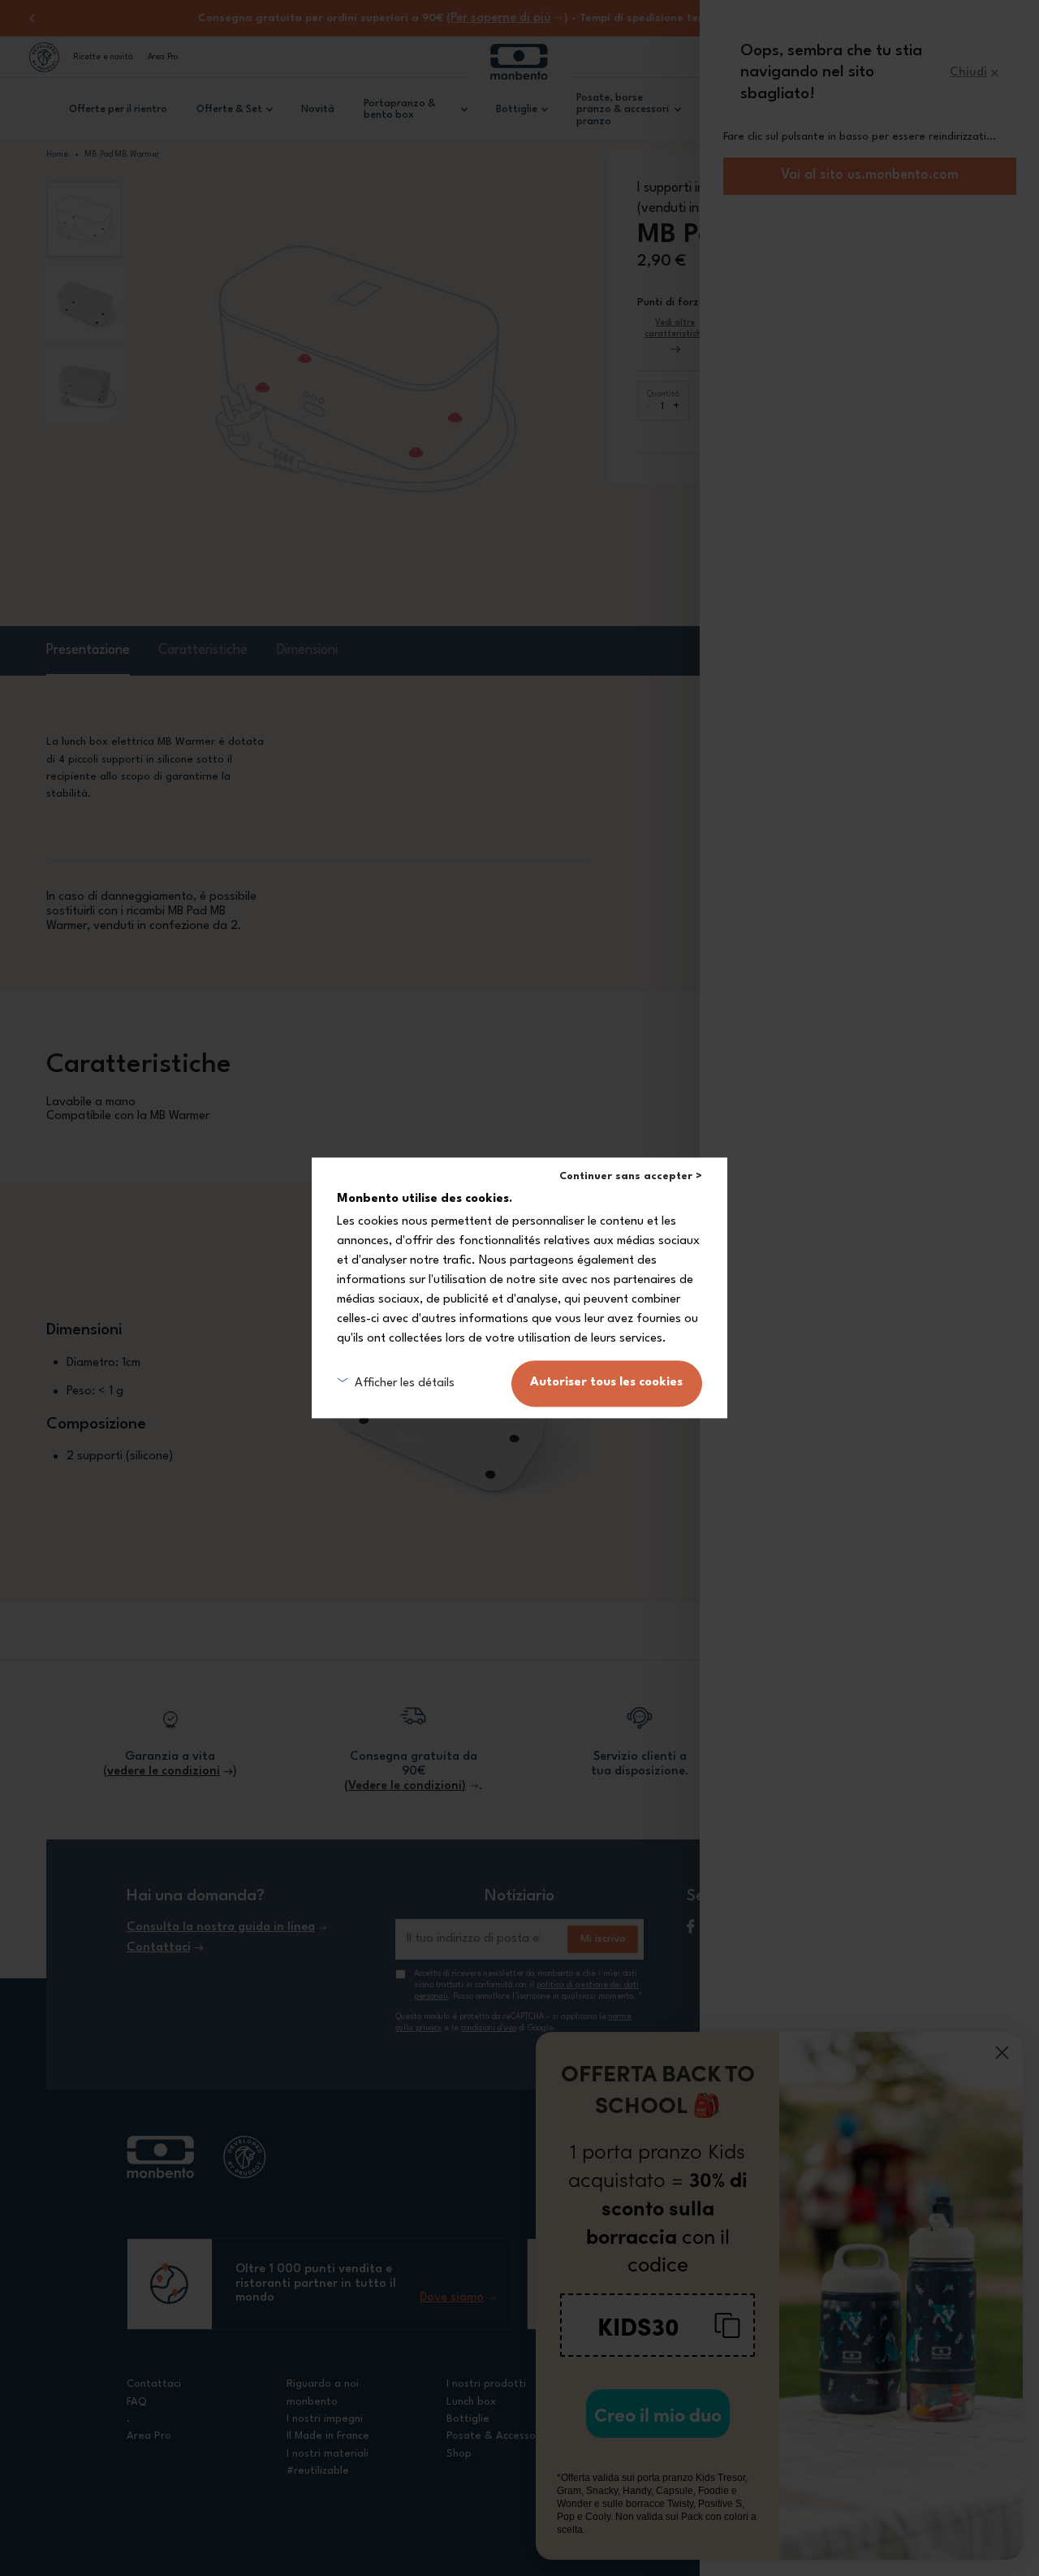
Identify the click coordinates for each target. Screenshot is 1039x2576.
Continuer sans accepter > (631, 1176)
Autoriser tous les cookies (606, 1383)
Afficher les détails (404, 1383)
